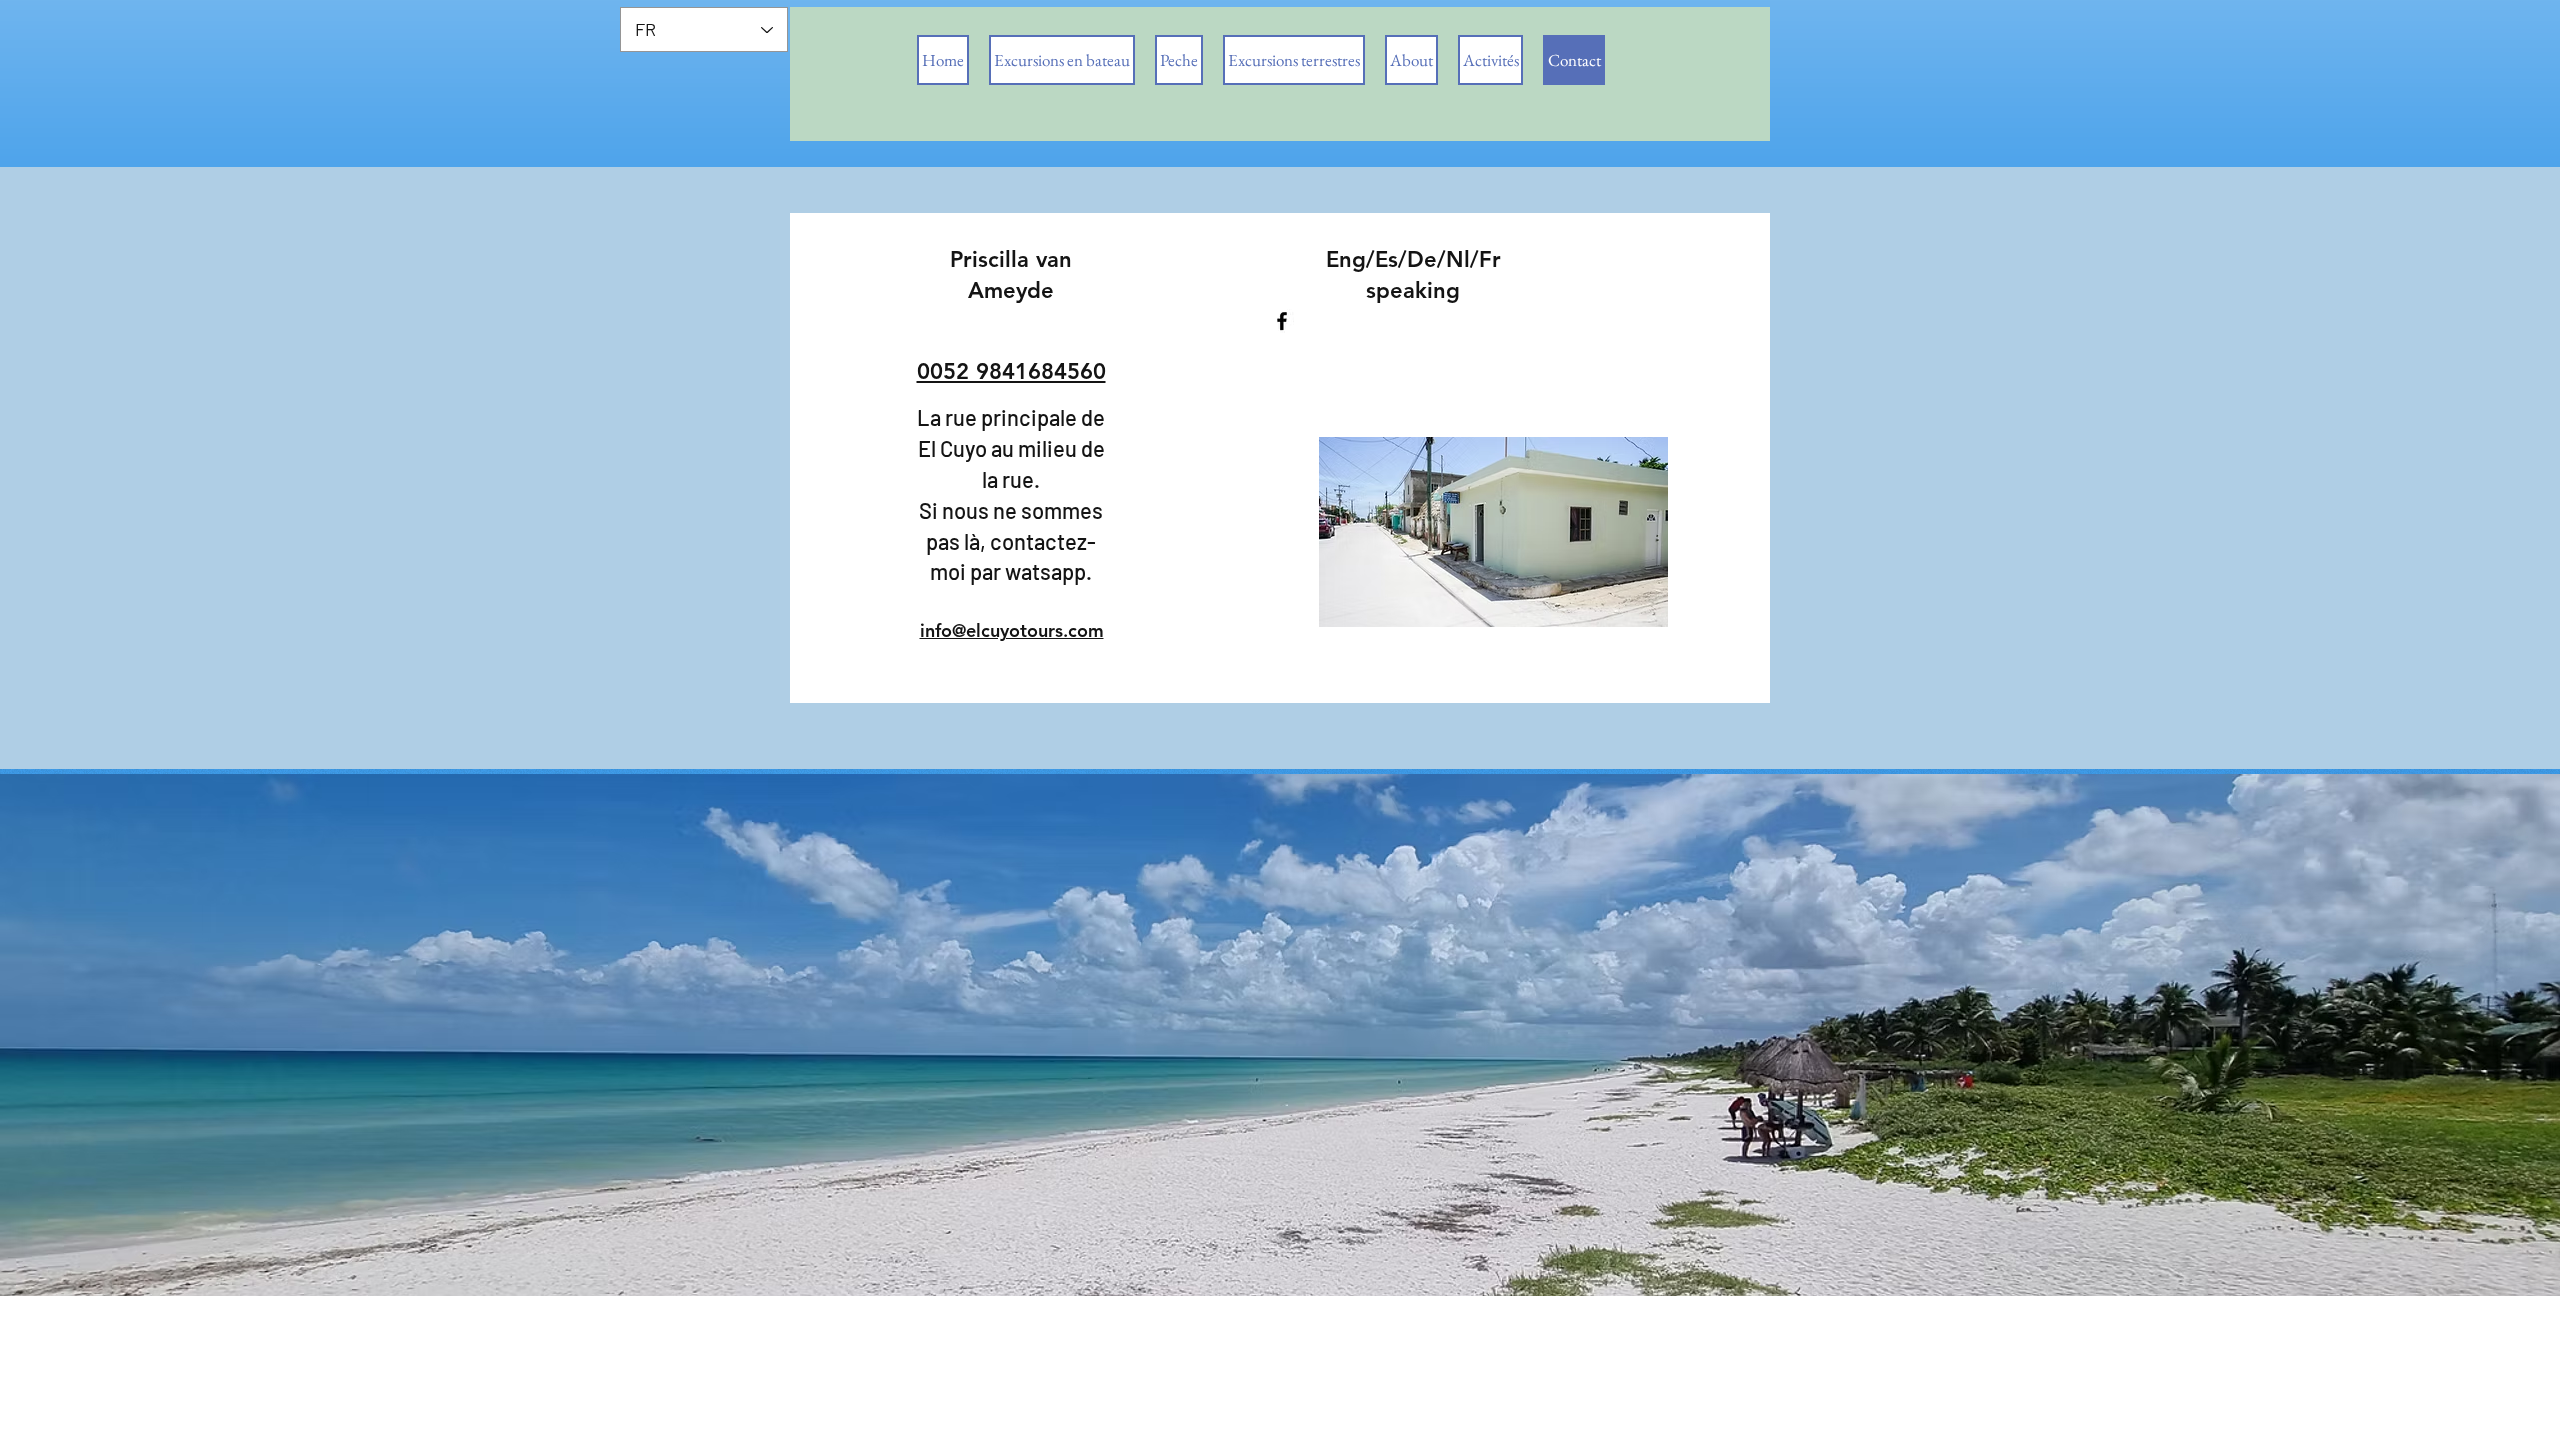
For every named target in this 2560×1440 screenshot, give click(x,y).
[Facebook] (1282, 321)
